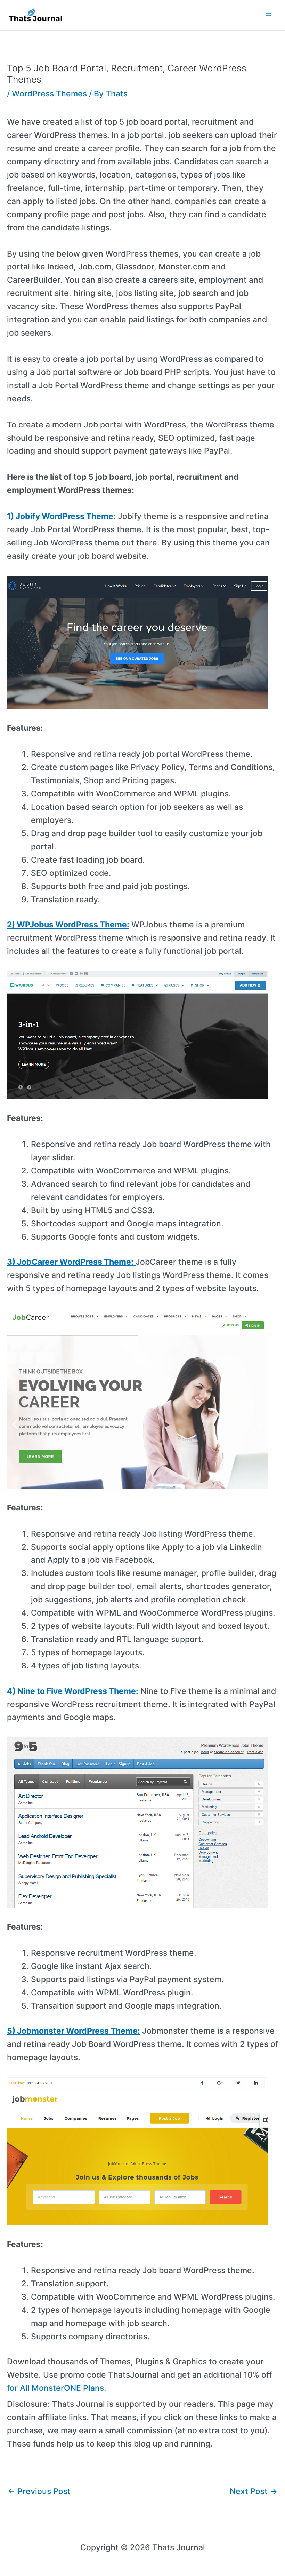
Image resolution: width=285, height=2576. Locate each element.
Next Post (254, 2491)
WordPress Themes (49, 94)
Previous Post (39, 2491)
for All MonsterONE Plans (55, 2388)
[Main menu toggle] (269, 15)
